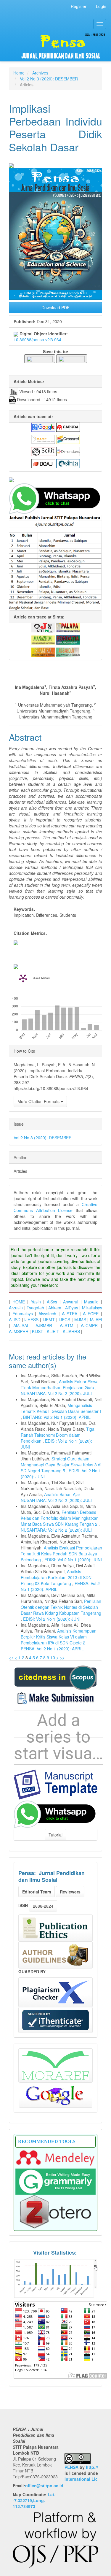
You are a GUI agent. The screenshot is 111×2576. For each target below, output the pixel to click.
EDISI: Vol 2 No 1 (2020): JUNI (73, 1560)
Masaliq (91, 1302)
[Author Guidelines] (55, 1955)
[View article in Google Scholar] (43, 426)
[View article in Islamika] (43, 651)
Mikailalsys (92, 1308)
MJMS (80, 1319)
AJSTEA (70, 1314)
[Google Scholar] (56, 2095)
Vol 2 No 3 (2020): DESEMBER (49, 79)
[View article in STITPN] (43, 627)
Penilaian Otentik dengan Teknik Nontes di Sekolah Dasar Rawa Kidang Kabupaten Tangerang (61, 1607)
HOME (19, 1302)
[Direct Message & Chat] (55, 1814)
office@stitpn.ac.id (44, 2485)
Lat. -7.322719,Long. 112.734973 (34, 2500)
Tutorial (55, 1835)
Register (79, 6)
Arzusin (16, 1308)
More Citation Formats (39, 1101)
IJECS (64, 1319)
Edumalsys (23, 1314)
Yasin (36, 1302)
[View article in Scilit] (43, 451)
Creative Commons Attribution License (55, 1207)
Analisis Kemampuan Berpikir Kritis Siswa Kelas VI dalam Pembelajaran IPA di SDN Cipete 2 (59, 1637)
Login (101, 6)
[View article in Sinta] (68, 463)
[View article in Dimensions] (68, 451)
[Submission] (55, 1677)
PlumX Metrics (41, 978)
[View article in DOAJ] (43, 463)
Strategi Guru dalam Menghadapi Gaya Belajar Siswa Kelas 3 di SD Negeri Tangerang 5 (61, 1465)
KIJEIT (53, 1331)
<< (11, 1657)
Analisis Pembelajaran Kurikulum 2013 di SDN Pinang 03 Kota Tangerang (56, 1577)
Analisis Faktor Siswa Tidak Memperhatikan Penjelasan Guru (60, 1384)
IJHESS (31, 1319)
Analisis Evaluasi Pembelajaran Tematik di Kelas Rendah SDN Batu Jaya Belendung (61, 1554)
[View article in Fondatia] (68, 639)
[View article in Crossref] (68, 439)
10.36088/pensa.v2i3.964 (37, 340)
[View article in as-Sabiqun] (68, 651)
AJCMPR (89, 1325)
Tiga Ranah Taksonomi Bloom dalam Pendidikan (58, 1435)
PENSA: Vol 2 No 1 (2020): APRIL (52, 1649)
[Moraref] (55, 2065)
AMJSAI (21, 1325)
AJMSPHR (19, 1331)
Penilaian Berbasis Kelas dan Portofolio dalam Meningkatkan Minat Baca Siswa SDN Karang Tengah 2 (60, 1518)
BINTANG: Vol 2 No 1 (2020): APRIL (57, 1417)
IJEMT (49, 1319)
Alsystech (47, 1314)
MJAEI (96, 1319)
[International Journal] (55, 480)
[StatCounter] (55, 2278)
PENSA (71, 2467)
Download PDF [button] (55, 307)
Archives (40, 73)
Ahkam (55, 1308)
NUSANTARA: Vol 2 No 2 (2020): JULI (56, 1393)
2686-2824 (43, 1906)
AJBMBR (44, 1325)
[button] (40, 358)
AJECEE (91, 1314)
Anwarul (71, 1302)
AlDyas (72, 1308)
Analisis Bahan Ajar (63, 1494)
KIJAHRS (71, 1331)
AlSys (52, 1302)
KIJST (38, 1331)
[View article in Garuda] (68, 426)
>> (62, 1657)
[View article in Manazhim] (43, 639)
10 (53, 1657)
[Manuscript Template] (55, 1784)
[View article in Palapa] (68, 627)
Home (19, 73)
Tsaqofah (35, 1308)
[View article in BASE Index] (43, 439)
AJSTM (67, 1325)
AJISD (15, 1319)
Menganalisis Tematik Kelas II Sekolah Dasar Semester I (61, 1408)
